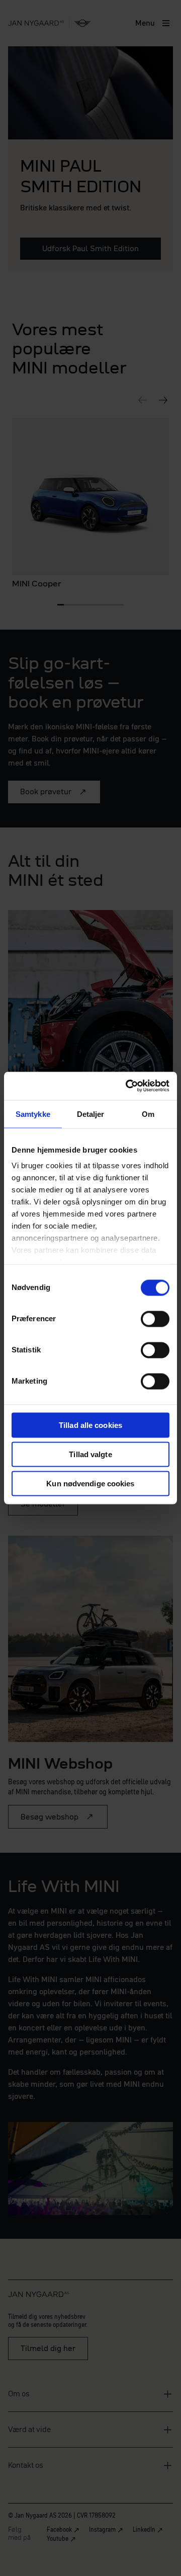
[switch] (155, 1319)
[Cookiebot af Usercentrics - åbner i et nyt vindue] (128, 1086)
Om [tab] (148, 1114)
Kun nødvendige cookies (90, 1483)
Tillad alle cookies (90, 1425)
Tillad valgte (90, 1454)
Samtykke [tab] (33, 1114)
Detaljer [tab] (91, 1114)
